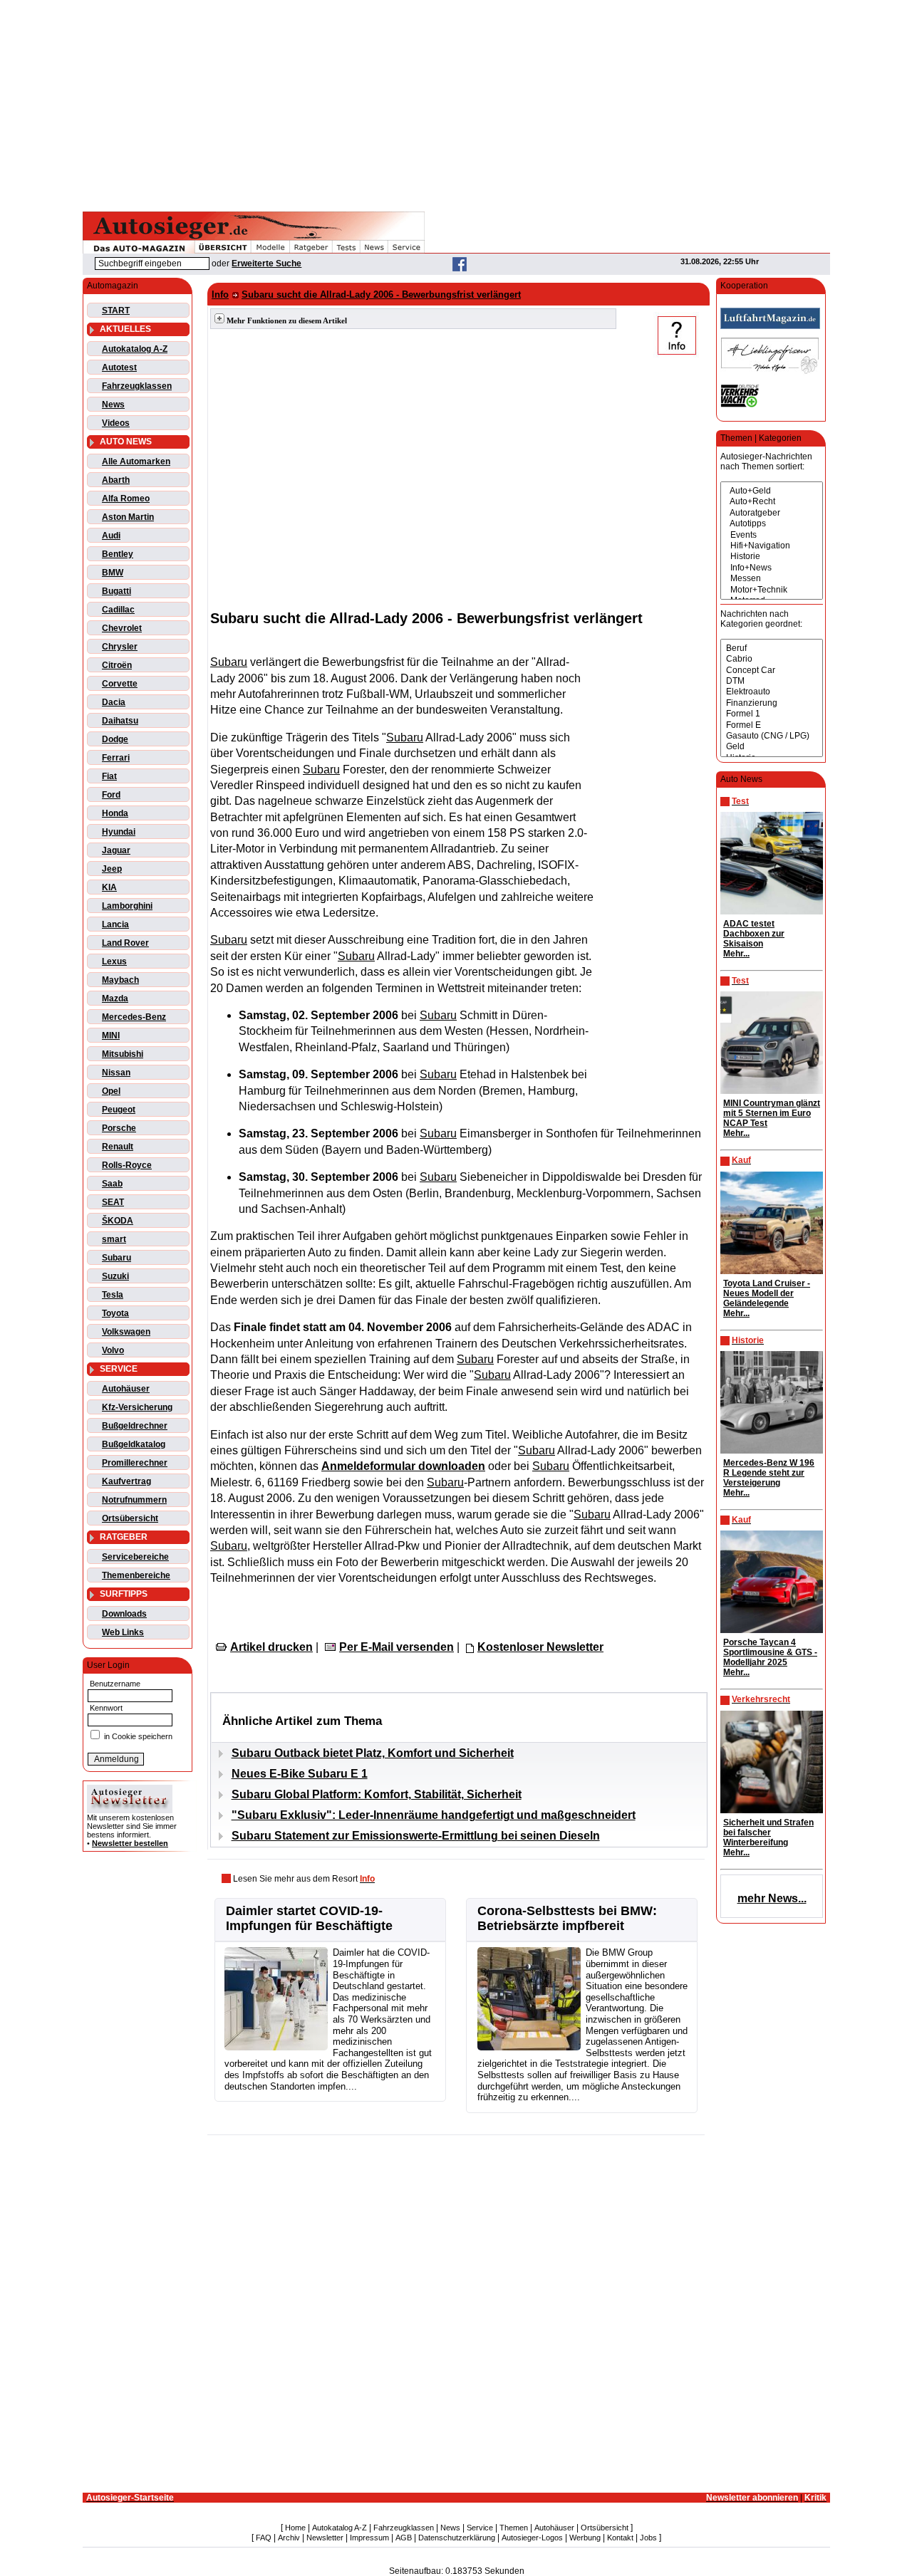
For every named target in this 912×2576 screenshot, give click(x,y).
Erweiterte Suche (266, 264)
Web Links (123, 1632)
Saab (112, 1184)
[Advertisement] (456, 103)
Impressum (369, 2538)
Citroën (117, 665)
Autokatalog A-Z (135, 349)
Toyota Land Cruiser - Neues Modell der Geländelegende (767, 1293)
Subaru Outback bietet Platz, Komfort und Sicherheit (373, 1753)
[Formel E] (772, 725)
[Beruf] (772, 648)
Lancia (115, 924)
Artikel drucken (271, 1647)
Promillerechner (135, 1463)
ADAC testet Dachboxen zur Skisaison (754, 934)
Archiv (289, 2538)
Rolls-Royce (127, 1165)
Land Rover (125, 943)
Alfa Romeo (126, 499)
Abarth (116, 480)
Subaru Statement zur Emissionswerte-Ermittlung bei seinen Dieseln (416, 1836)
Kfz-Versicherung (137, 1407)
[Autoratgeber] (772, 513)
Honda (115, 813)
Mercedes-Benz (134, 1017)
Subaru (116, 1258)
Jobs (648, 2538)
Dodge (115, 739)
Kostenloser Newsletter (540, 1647)
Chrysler (120, 647)
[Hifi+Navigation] (772, 546)
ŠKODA (118, 1221)
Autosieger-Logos (532, 2538)
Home (295, 2528)
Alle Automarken (136, 462)
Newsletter (325, 2538)
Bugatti (116, 591)
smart (114, 1239)
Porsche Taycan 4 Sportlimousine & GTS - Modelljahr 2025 (770, 1652)
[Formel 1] (772, 714)
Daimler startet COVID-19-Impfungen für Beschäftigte (309, 1918)
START (116, 311)
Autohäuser (126, 1389)
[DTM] (772, 681)
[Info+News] (772, 568)
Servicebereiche (135, 1557)
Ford (111, 795)
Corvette (120, 684)
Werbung (585, 2538)
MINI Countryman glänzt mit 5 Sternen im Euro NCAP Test (772, 1113)
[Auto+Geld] (772, 491)
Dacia (114, 702)
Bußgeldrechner (135, 1426)
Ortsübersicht (130, 1518)
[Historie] (772, 557)
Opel (111, 1091)
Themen (514, 2528)
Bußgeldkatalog (134, 1444)
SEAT (113, 1202)
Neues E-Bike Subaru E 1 (300, 1774)
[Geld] (772, 747)
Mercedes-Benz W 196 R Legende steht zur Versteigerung (769, 1473)
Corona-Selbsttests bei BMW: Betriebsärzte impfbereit (567, 1918)
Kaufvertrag (126, 1481)
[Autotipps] (772, 524)
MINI (111, 1036)
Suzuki (115, 1276)
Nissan (116, 1073)
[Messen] (772, 579)
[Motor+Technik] (772, 590)
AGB (404, 2538)
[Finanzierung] (772, 703)
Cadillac (118, 610)
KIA (109, 887)
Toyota (115, 1313)
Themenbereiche (136, 1575)
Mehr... (736, 954)
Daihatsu (120, 721)
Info (220, 294)
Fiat (109, 776)
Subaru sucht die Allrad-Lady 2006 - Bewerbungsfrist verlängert (381, 294)
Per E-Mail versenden (397, 1647)
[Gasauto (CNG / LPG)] (772, 736)
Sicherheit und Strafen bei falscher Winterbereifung (768, 1832)
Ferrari (116, 758)
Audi (111, 536)
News (113, 405)
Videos (116, 423)
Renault (118, 1147)
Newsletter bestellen (130, 1843)
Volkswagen (126, 1332)
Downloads (124, 1614)
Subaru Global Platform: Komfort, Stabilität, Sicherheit (377, 1794)
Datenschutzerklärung (457, 2538)
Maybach (120, 980)
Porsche (119, 1128)
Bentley (118, 554)
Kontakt (620, 2538)
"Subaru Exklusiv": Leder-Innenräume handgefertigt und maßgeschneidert (434, 1815)
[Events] (772, 535)
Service (480, 2528)
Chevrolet (122, 628)
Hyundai (119, 832)
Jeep (112, 869)
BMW (113, 573)
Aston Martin (128, 517)
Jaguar (116, 850)
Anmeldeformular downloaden (403, 1466)
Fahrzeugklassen (137, 386)
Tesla (113, 1295)
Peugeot (119, 1110)
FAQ (264, 2538)
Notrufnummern (134, 1500)
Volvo (113, 1350)
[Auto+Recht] (772, 502)
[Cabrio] (772, 659)
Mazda (115, 998)
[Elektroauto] (772, 692)
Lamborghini (127, 906)
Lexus (114, 961)
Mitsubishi (123, 1054)
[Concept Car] (772, 671)
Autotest (119, 367)
